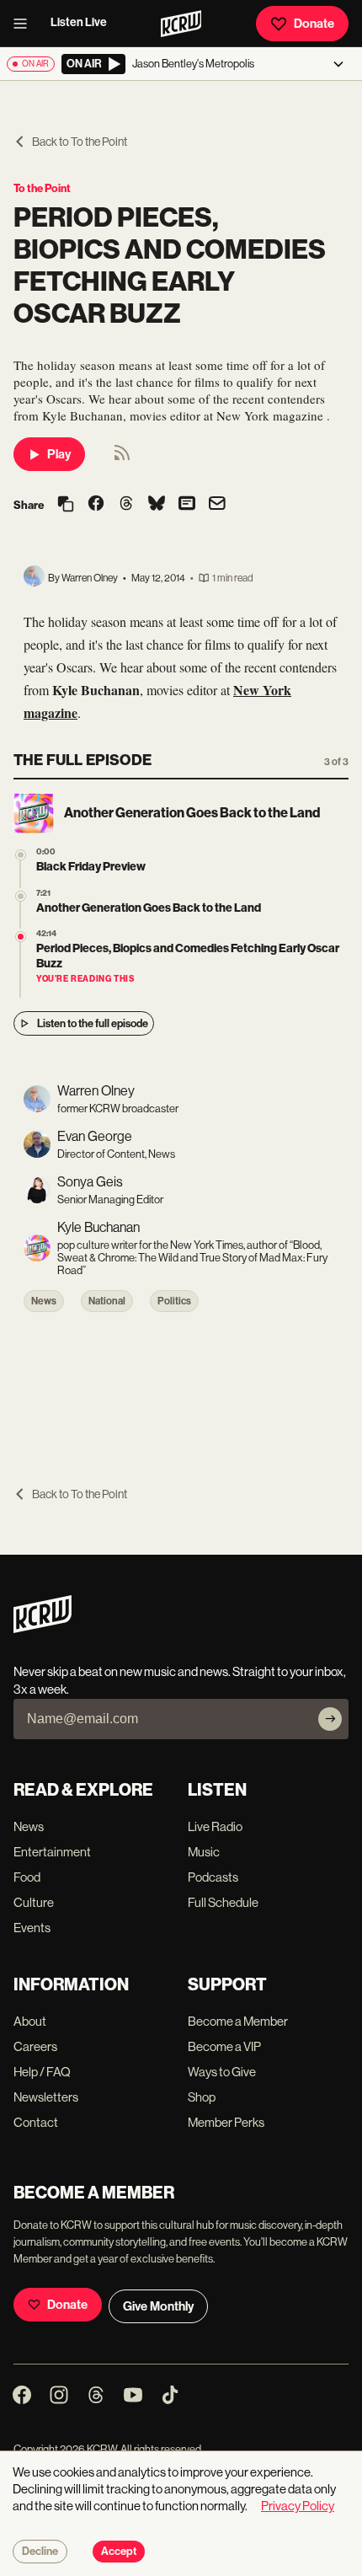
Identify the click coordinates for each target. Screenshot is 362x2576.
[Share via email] (217, 505)
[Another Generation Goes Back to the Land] (21, 896)
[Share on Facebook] (96, 505)
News (44, 1301)
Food (27, 1877)
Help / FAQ (42, 2072)
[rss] (122, 458)
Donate (314, 24)
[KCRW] (43, 1628)
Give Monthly (158, 2306)
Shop (202, 2097)
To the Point (42, 188)
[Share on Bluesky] (157, 505)
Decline (40, 2552)
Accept (119, 2552)
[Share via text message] (187, 505)
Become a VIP (224, 2046)
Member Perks (226, 2122)
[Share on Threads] (126, 505)
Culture (34, 1902)
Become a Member (238, 2021)
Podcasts (213, 1877)
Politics (174, 1301)
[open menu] (25, 24)
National (107, 1301)
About (30, 2021)
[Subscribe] (330, 1719)
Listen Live (79, 22)
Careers (35, 2046)
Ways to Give (222, 2072)
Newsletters (46, 2097)
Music (204, 1852)
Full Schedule (223, 1902)
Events (32, 1928)
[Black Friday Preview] (21, 855)
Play (59, 454)
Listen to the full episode (93, 1023)
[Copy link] (66, 505)
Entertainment (52, 1852)
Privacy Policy (298, 2506)
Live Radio (215, 1826)
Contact (36, 2122)
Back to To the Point (80, 142)
